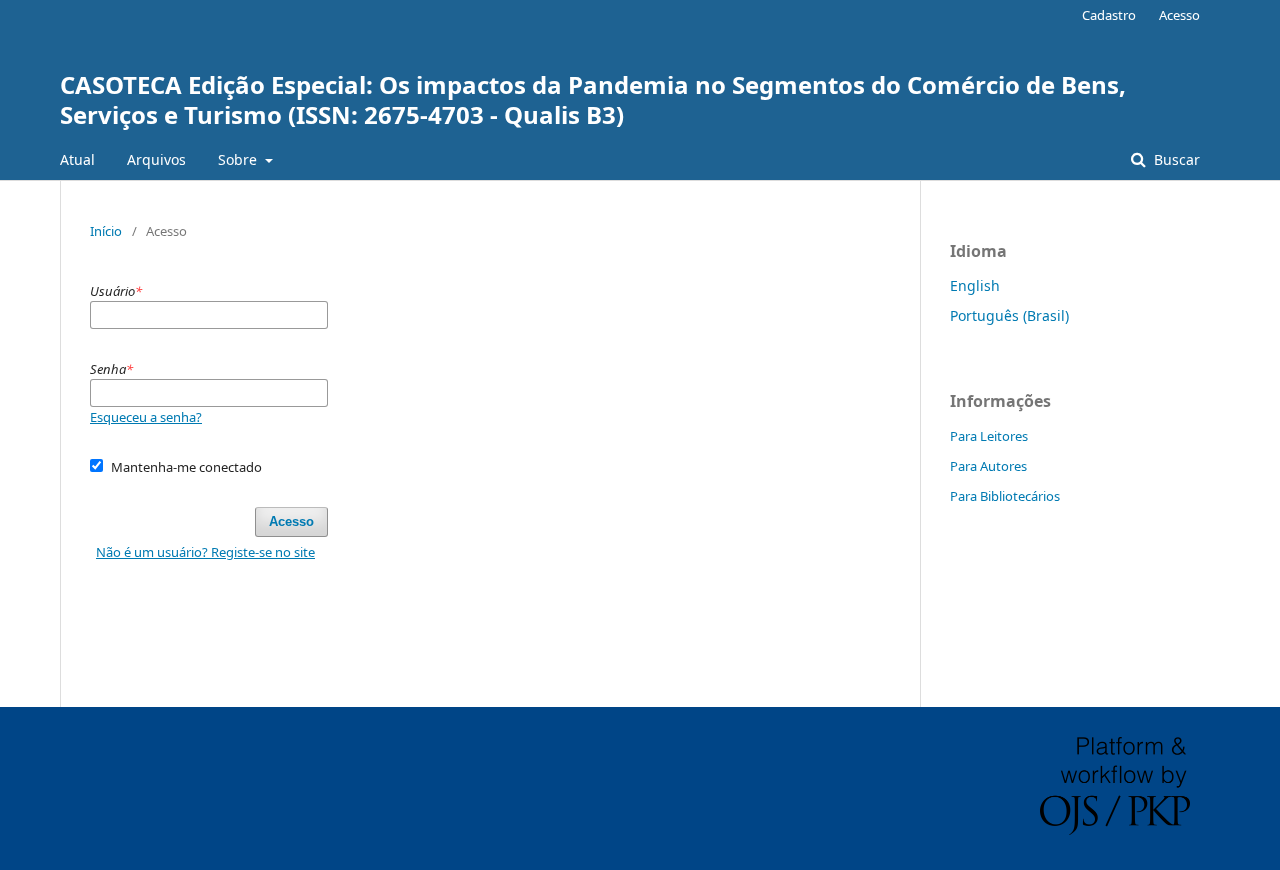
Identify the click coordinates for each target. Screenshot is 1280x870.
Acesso (1179, 15)
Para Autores (988, 466)
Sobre (239, 159)
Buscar (1175, 159)
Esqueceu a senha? (146, 417)
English (975, 285)
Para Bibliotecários (1005, 496)
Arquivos (156, 159)
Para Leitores (989, 436)
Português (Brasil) (1009, 315)
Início (106, 231)
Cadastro (1109, 15)
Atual (77, 159)
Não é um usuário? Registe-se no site (205, 552)
